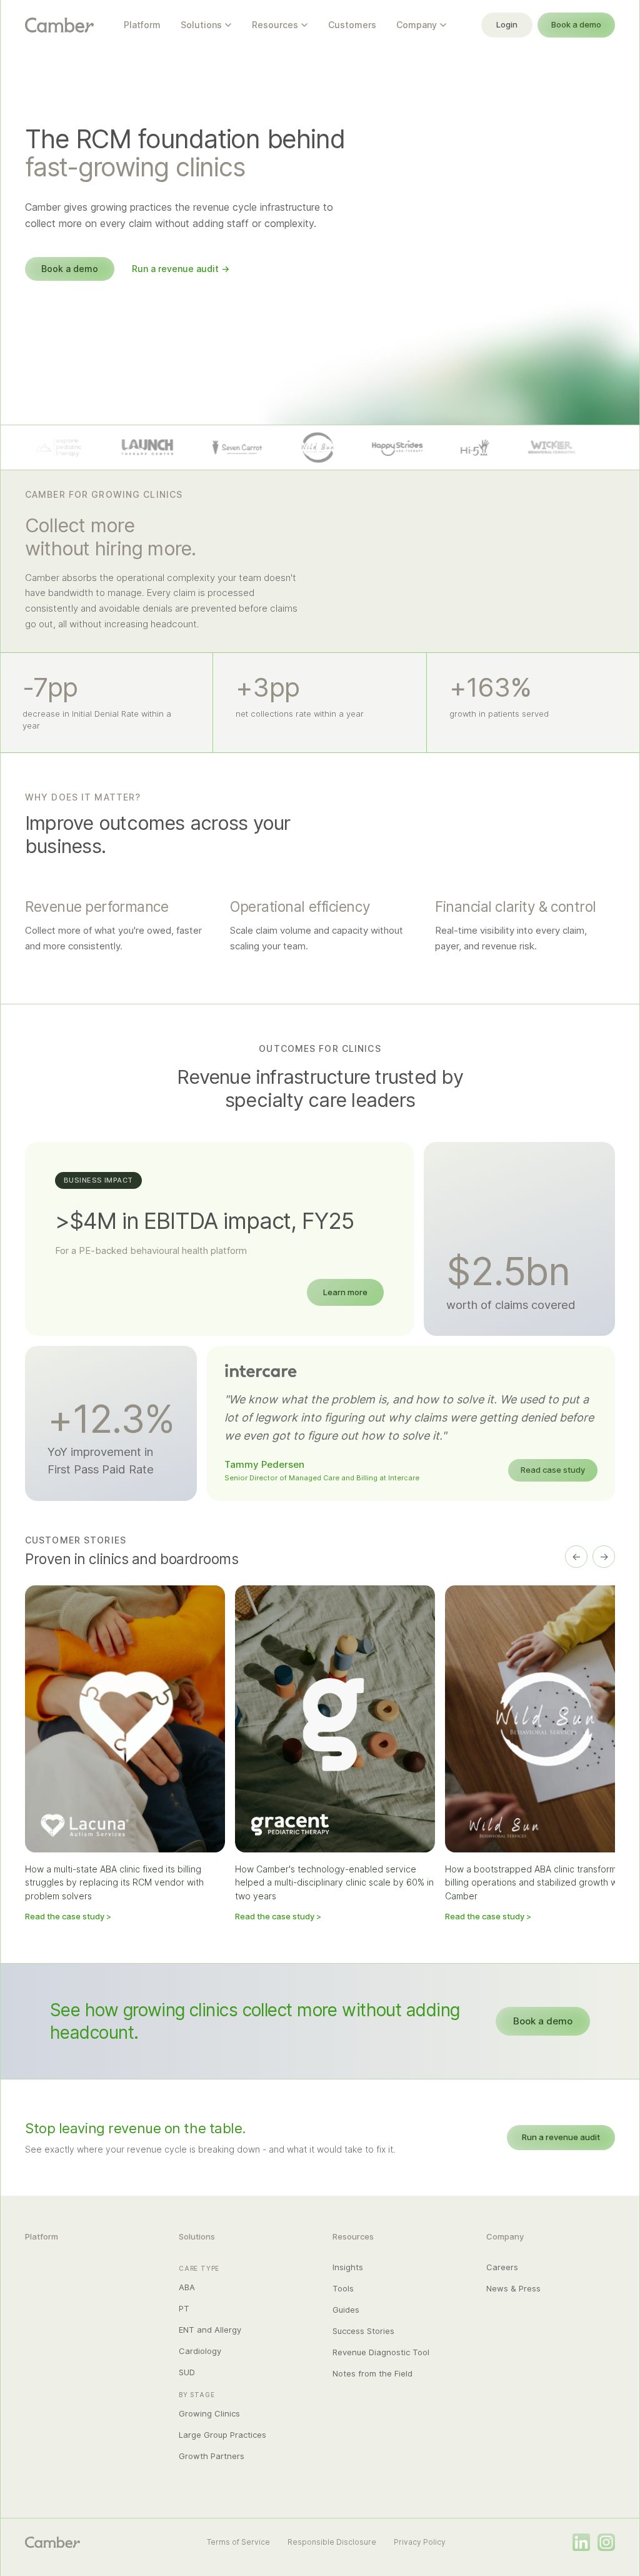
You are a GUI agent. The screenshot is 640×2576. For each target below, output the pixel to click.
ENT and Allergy (210, 2330)
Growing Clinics (209, 2413)
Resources (275, 25)
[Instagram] (606, 2542)
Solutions (201, 25)
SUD (187, 2372)
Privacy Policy (420, 2542)
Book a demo (576, 24)
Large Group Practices (222, 2435)
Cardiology (200, 2351)
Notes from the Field (372, 2373)
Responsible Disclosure (332, 2542)
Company (417, 25)
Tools (343, 2288)
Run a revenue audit (561, 2137)
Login (507, 24)
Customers (352, 25)
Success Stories (363, 2331)
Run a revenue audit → (181, 269)
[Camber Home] (59, 25)
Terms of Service (238, 2542)
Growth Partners (212, 2456)
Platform (142, 25)
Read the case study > (68, 1916)
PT (184, 2308)
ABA (187, 2287)
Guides (346, 2310)
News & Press (513, 2288)
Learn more (345, 1292)
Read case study (553, 1470)
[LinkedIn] (581, 2542)
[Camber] (52, 2542)
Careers (502, 2267)
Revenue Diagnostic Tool (381, 2352)
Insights (348, 2267)
